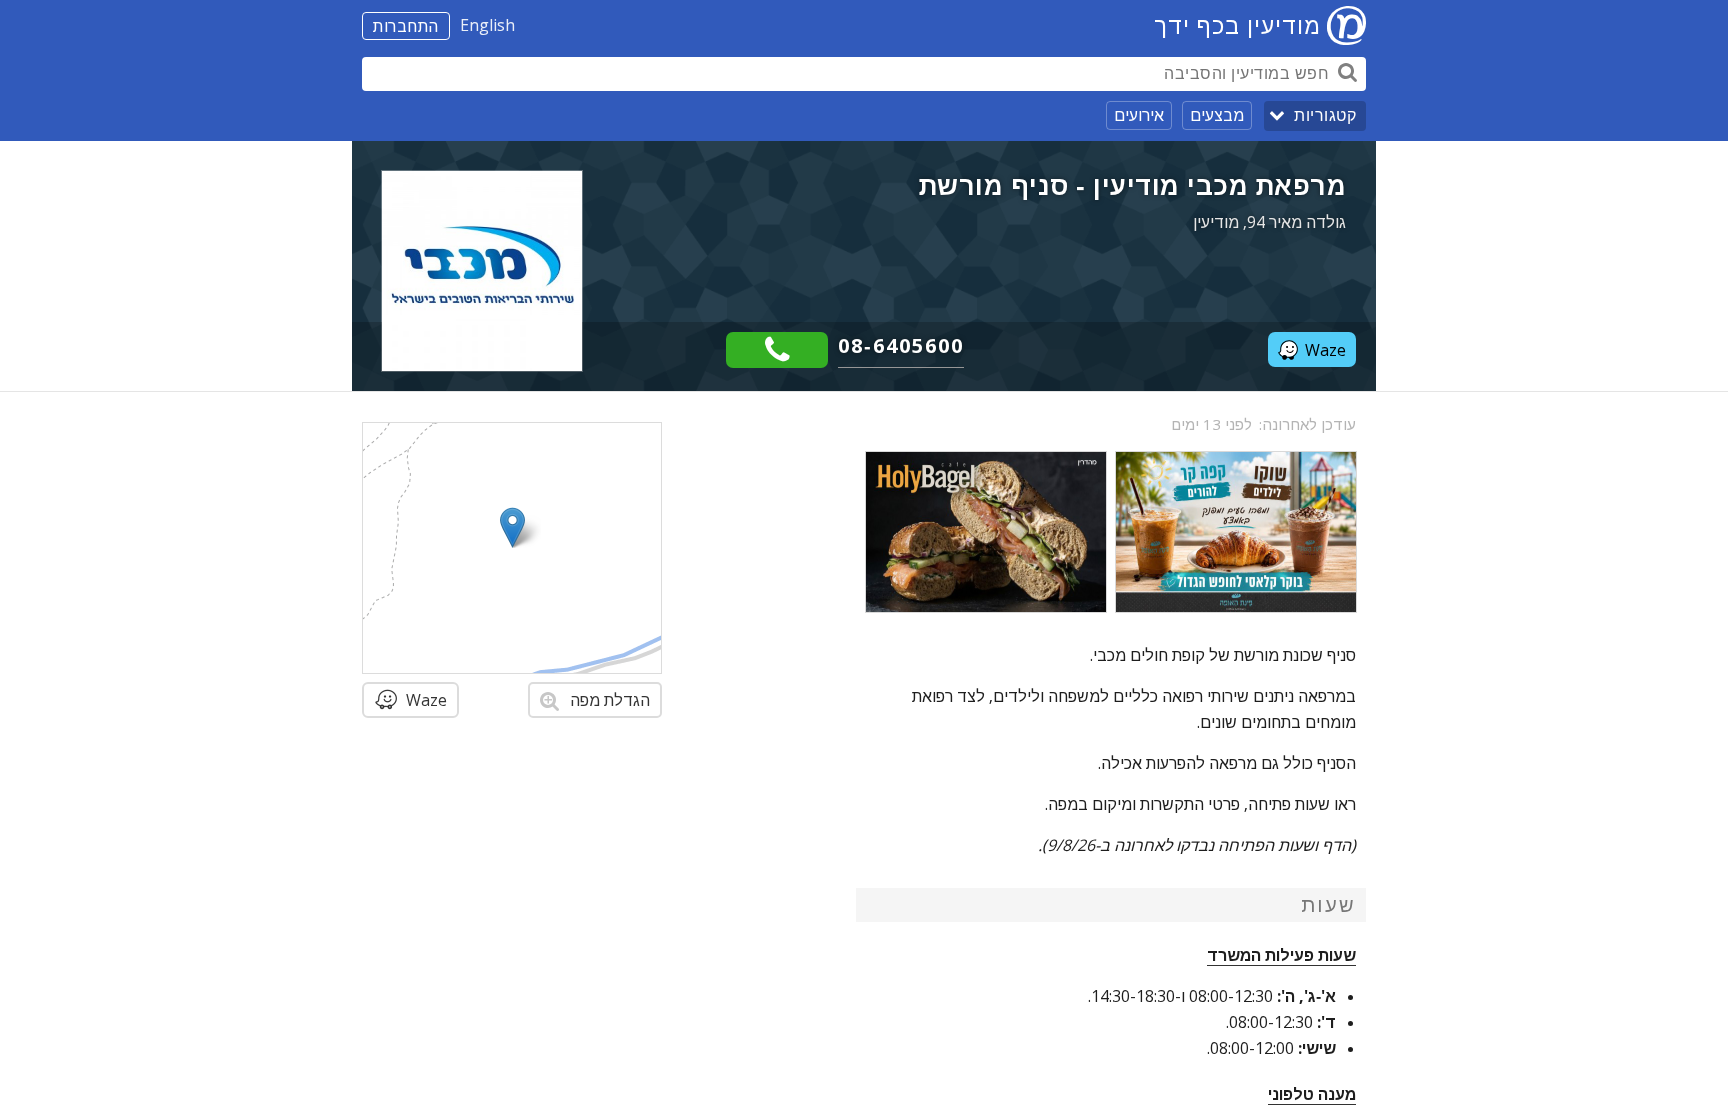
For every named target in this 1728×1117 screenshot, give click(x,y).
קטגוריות (1325, 115)
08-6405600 (901, 345)
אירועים (1139, 115)
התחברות (406, 26)
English (487, 25)
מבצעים (1217, 115)
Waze (1325, 350)
